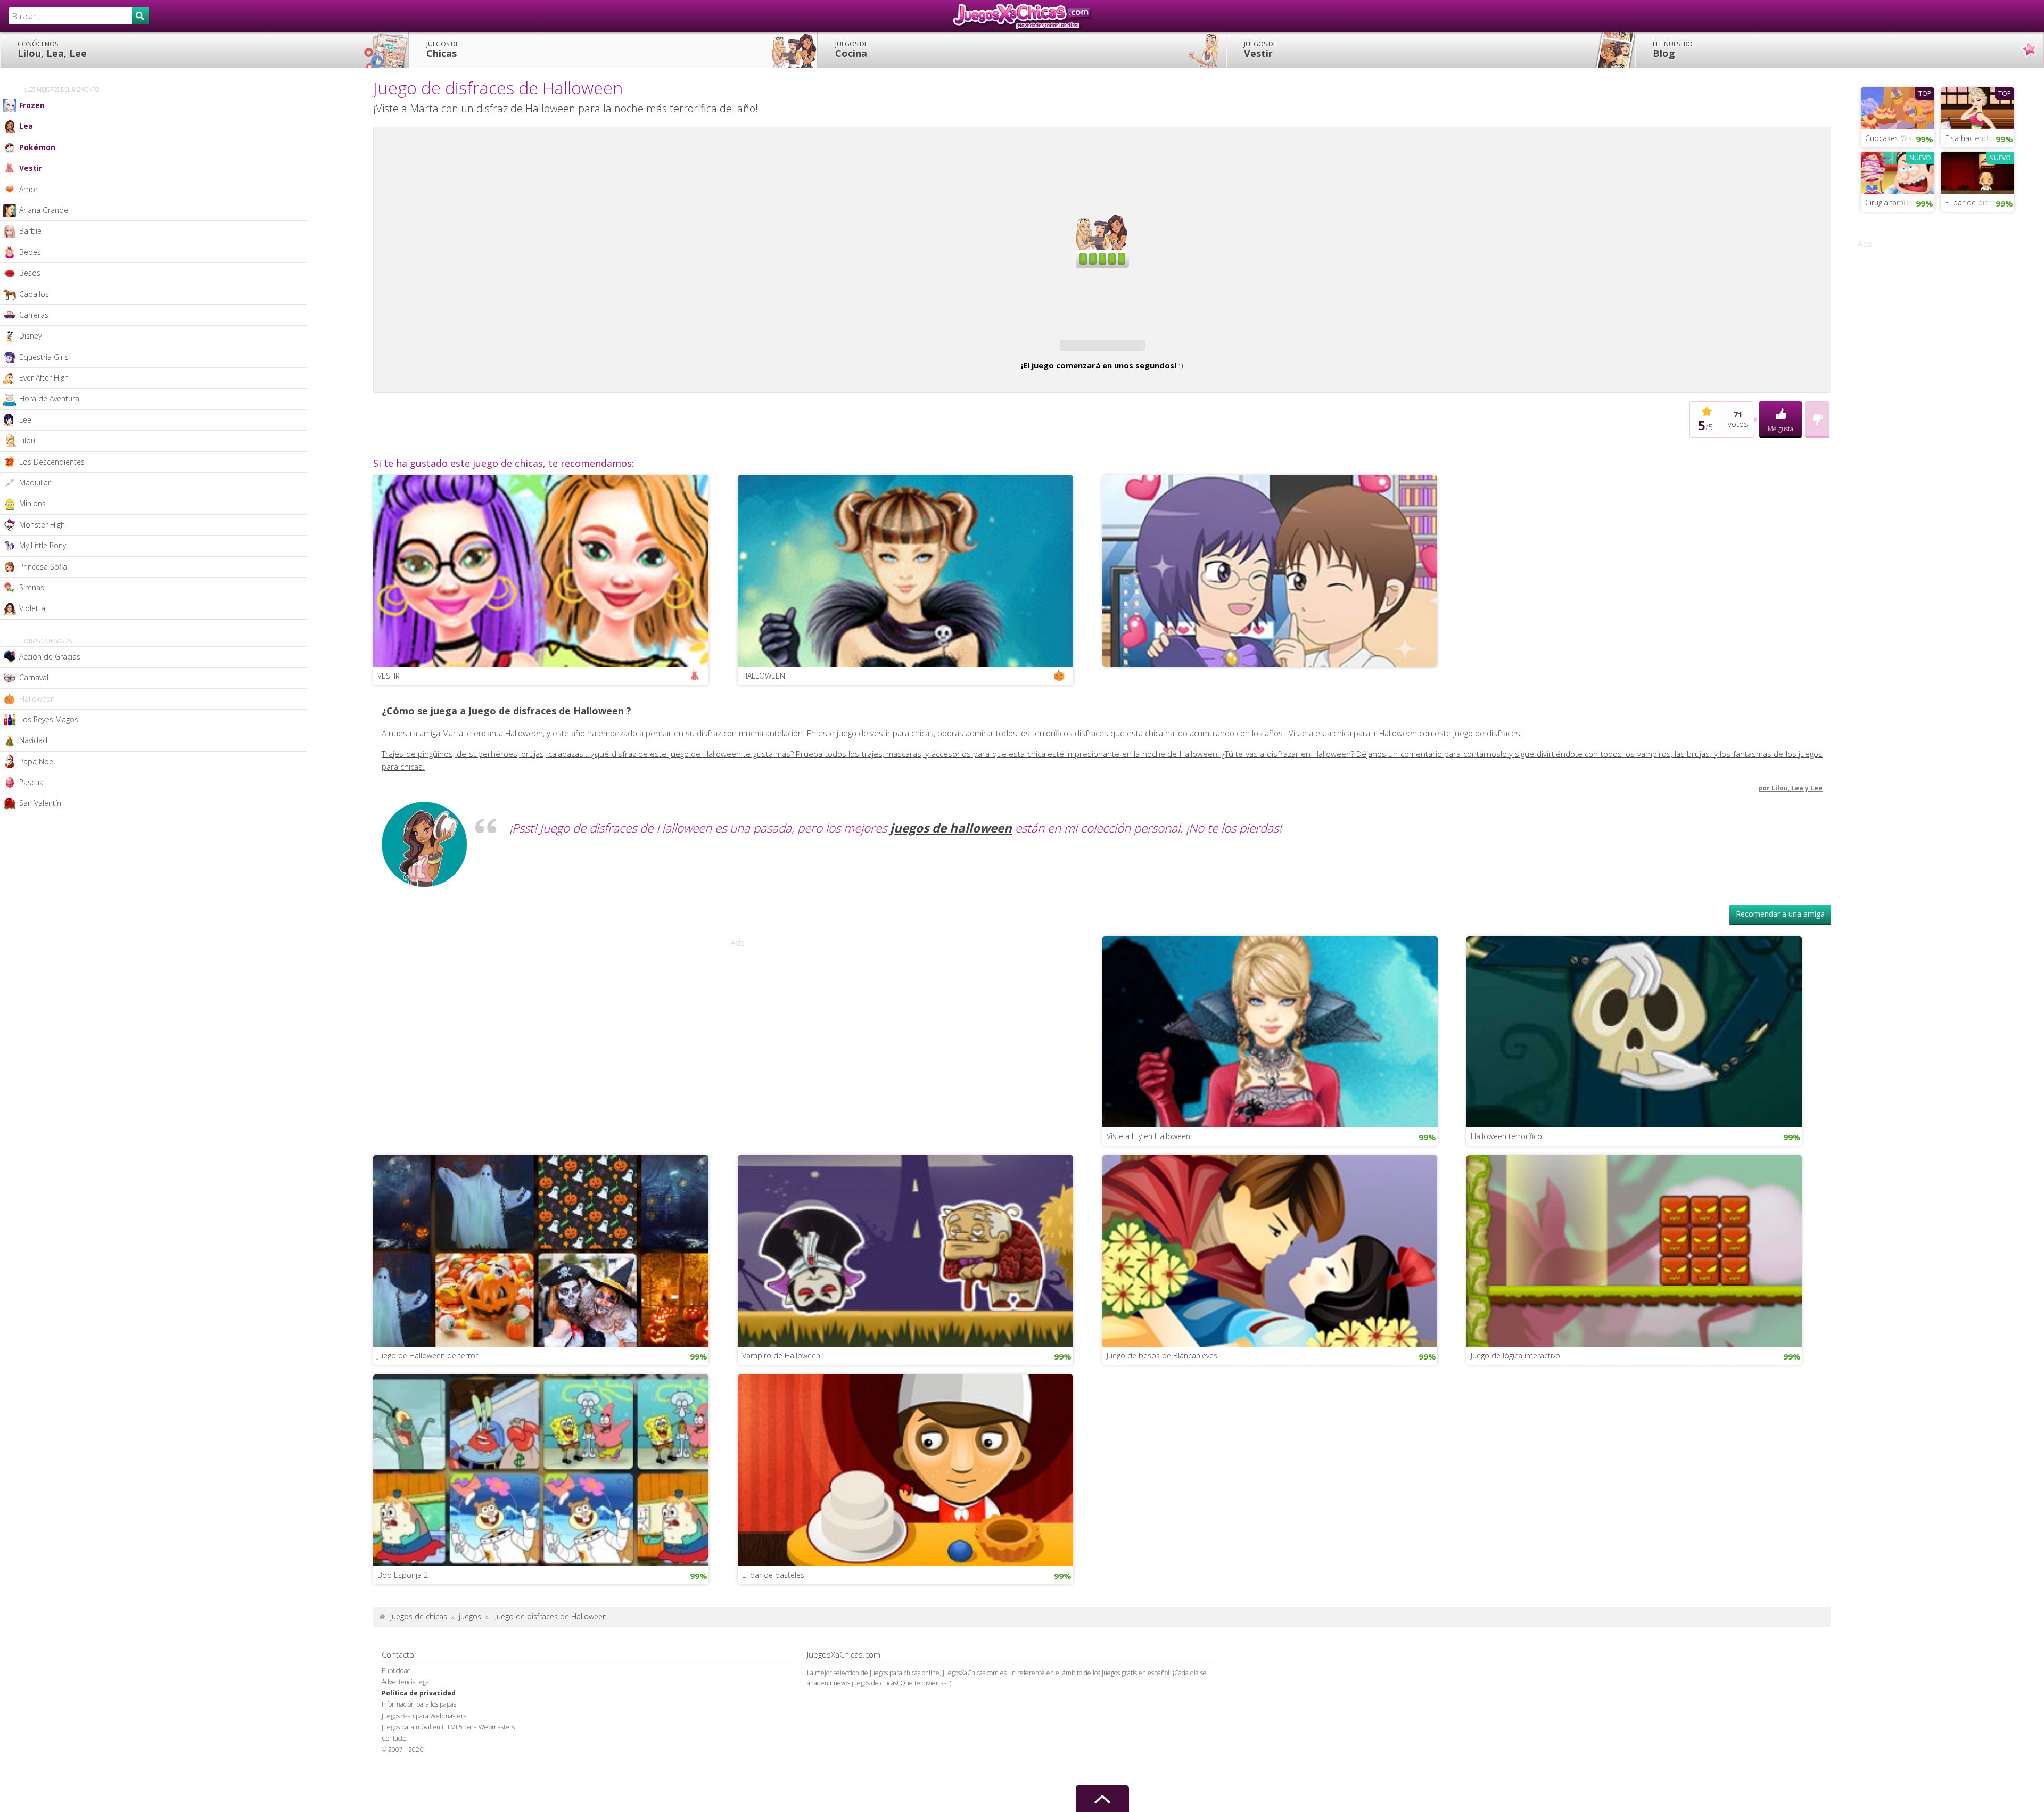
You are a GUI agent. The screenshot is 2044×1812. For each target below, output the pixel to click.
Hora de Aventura (49, 398)
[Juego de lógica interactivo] (1634, 1281)
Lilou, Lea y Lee (1797, 819)
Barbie (30, 231)
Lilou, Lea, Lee (52, 50)
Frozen (32, 105)
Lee (25, 420)
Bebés (30, 252)
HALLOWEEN (764, 707)
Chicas (443, 50)
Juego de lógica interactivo (1515, 1386)
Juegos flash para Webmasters (424, 1747)
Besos (30, 273)
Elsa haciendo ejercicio (1980, 138)
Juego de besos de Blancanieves (1162, 1386)
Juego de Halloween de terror (428, 1386)
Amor (28, 189)
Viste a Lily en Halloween (1148, 1167)
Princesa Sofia (43, 567)
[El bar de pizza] (1977, 171)
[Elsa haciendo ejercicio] (1977, 107)
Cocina (851, 50)
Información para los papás (419, 1735)
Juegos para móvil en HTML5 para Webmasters (448, 1758)
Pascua (31, 782)
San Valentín (40, 803)
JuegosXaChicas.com (1022, 16)
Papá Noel (37, 761)
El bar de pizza (1971, 203)
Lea (26, 126)
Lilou (27, 440)
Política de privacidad (419, 1724)
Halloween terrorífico (1506, 1167)
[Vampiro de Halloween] (905, 1281)
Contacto (394, 1769)
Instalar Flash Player (1102, 168)
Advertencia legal (406, 1713)
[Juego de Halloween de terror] (541, 1281)
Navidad (33, 740)
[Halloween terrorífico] (1634, 1062)
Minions (32, 503)
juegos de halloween (951, 859)
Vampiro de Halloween (781, 1386)
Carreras (34, 315)
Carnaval (34, 677)
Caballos (34, 294)
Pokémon (37, 147)
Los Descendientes (52, 462)
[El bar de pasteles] (905, 1500)
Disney (30, 336)
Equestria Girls (44, 357)
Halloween (37, 699)
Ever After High (44, 378)
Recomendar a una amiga (1780, 945)
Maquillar (35, 483)
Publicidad (396, 1702)
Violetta (32, 608)
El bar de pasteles (773, 1606)
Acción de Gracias (50, 657)
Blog (1673, 50)
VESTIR (389, 707)
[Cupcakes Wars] (1898, 107)
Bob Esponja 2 (403, 1606)
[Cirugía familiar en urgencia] (1898, 171)
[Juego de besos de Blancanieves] (1270, 1281)
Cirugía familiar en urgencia (1900, 203)
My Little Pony (43, 545)
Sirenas (32, 587)
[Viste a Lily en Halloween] (1270, 1062)
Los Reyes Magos (49, 719)
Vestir (1260, 50)
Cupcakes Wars (1891, 138)
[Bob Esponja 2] (541, 1500)
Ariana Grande (44, 210)
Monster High (42, 525)
